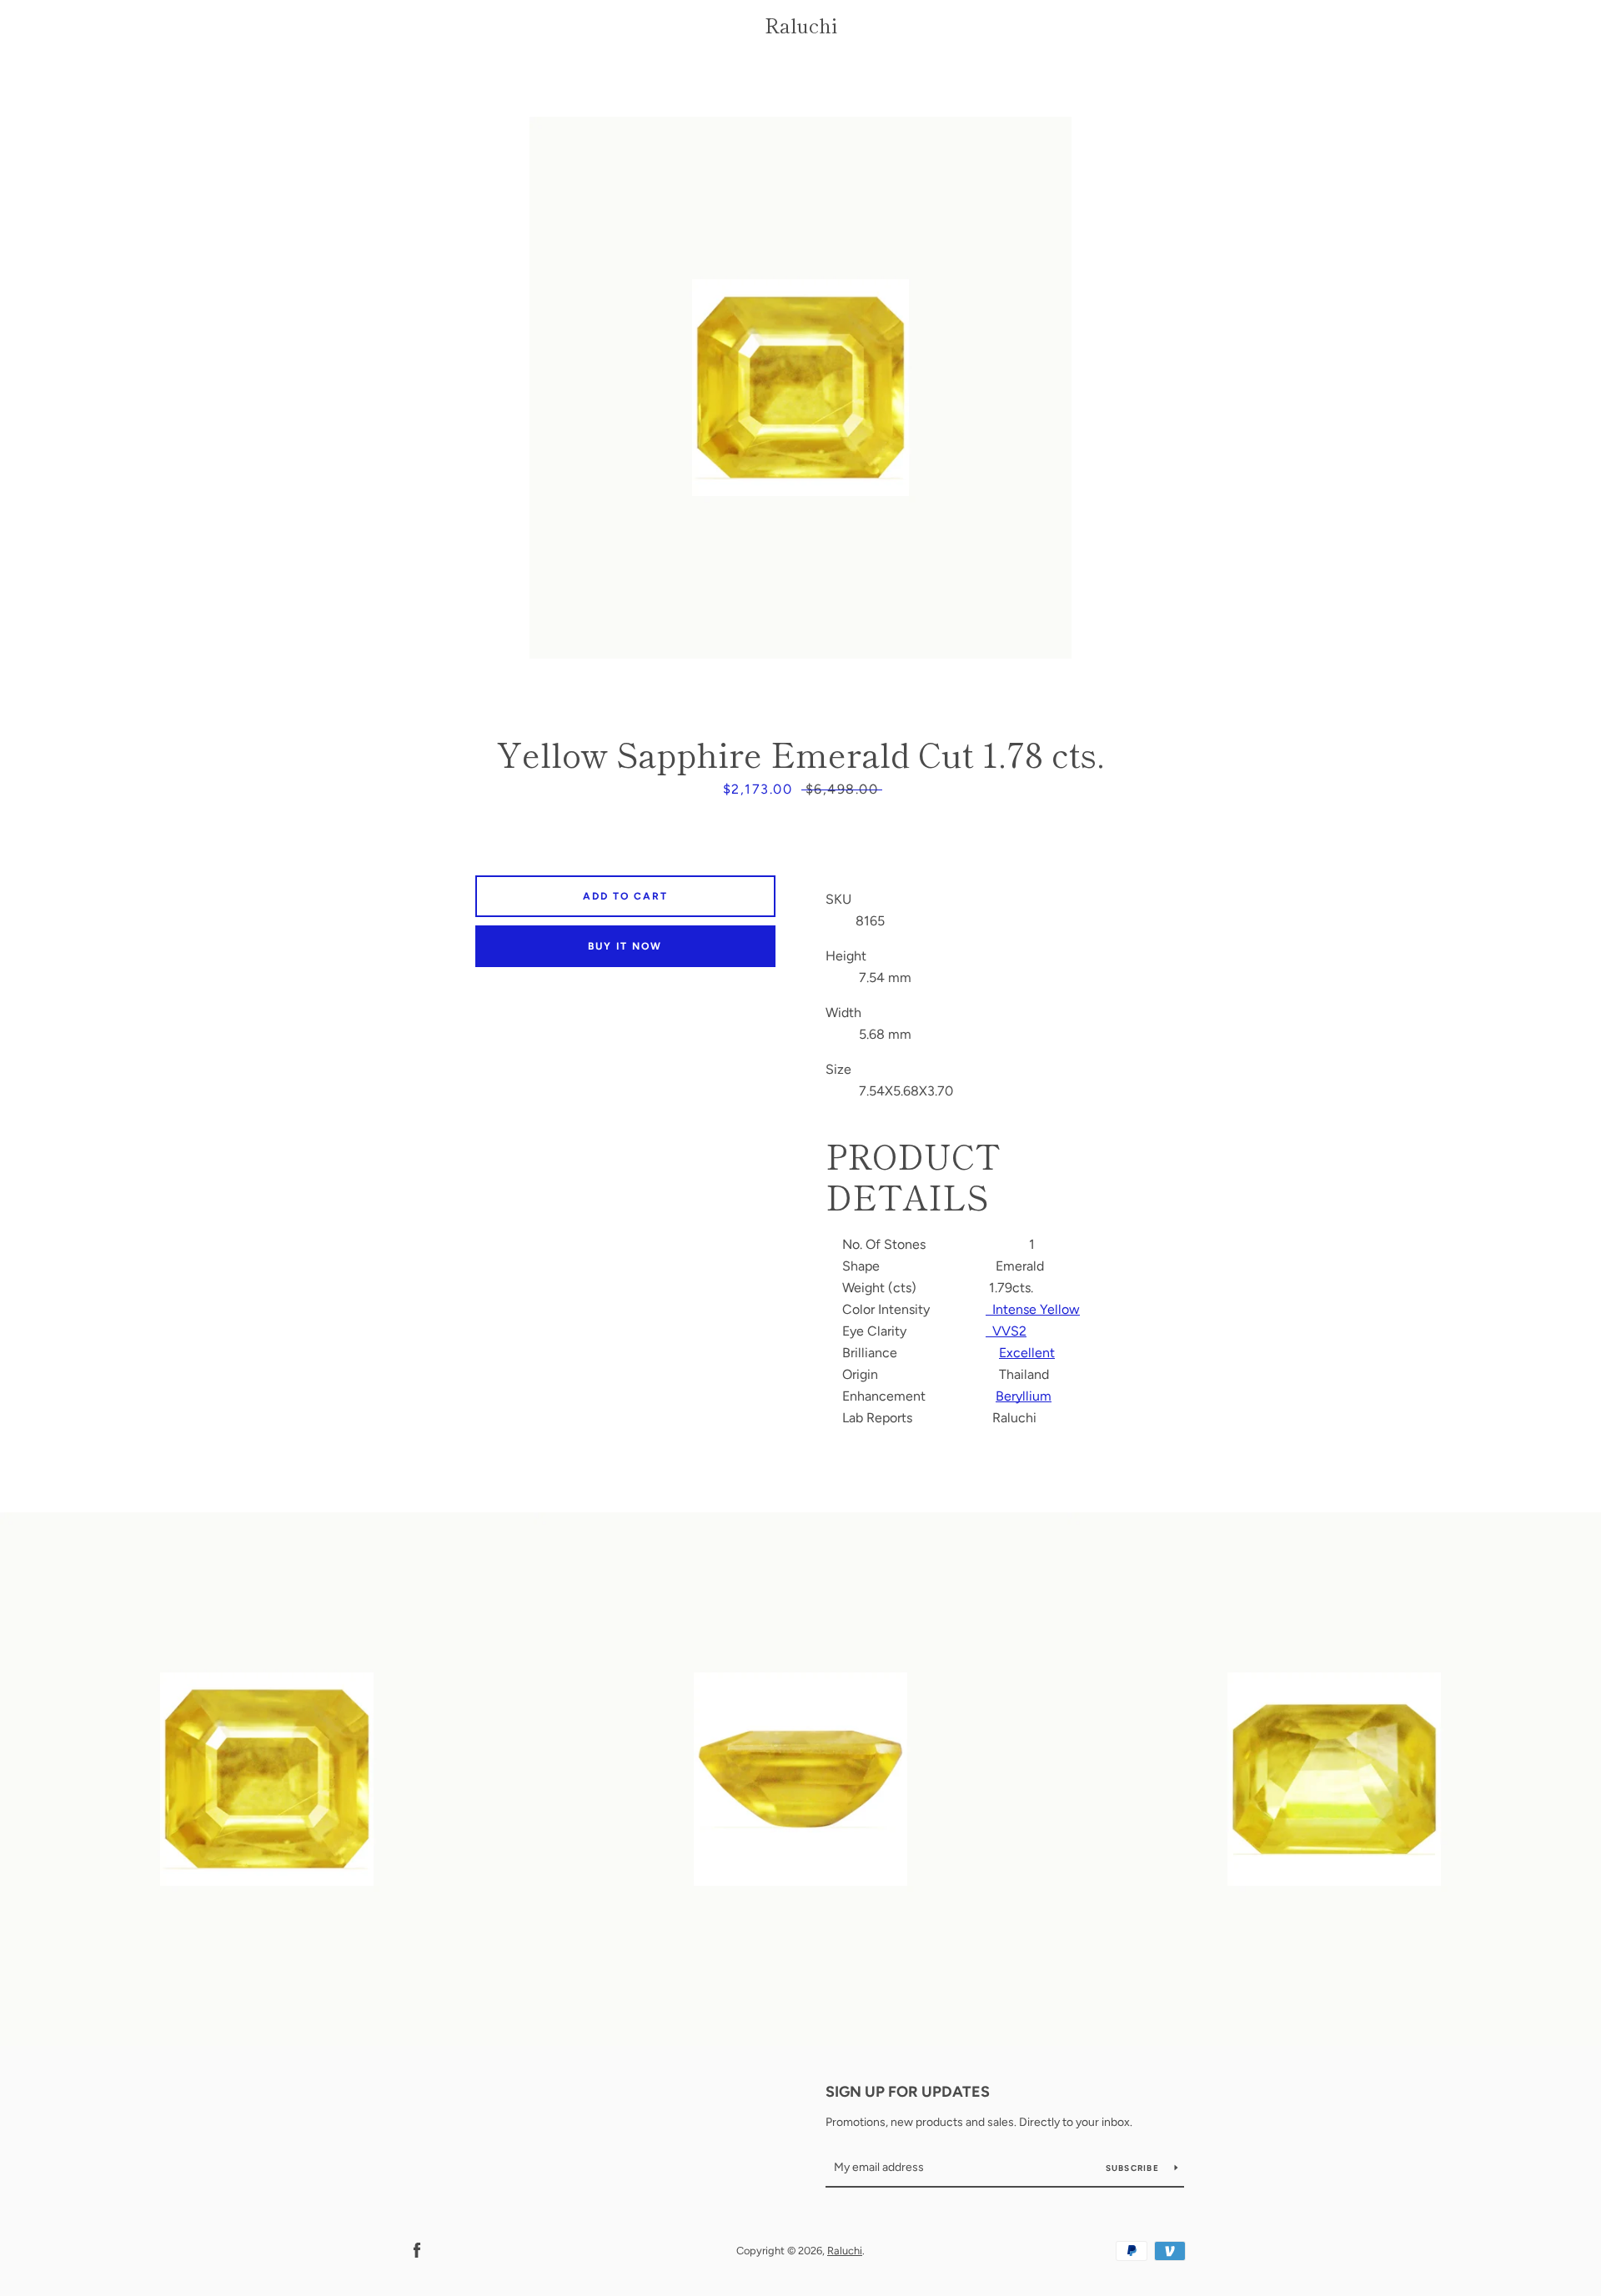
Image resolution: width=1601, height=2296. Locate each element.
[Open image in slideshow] (800, 388)
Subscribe (1134, 2168)
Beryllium (1024, 1396)
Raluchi (801, 25)
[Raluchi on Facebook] (417, 2250)
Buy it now (625, 946)
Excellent (1027, 1353)
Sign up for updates (908, 2092)
